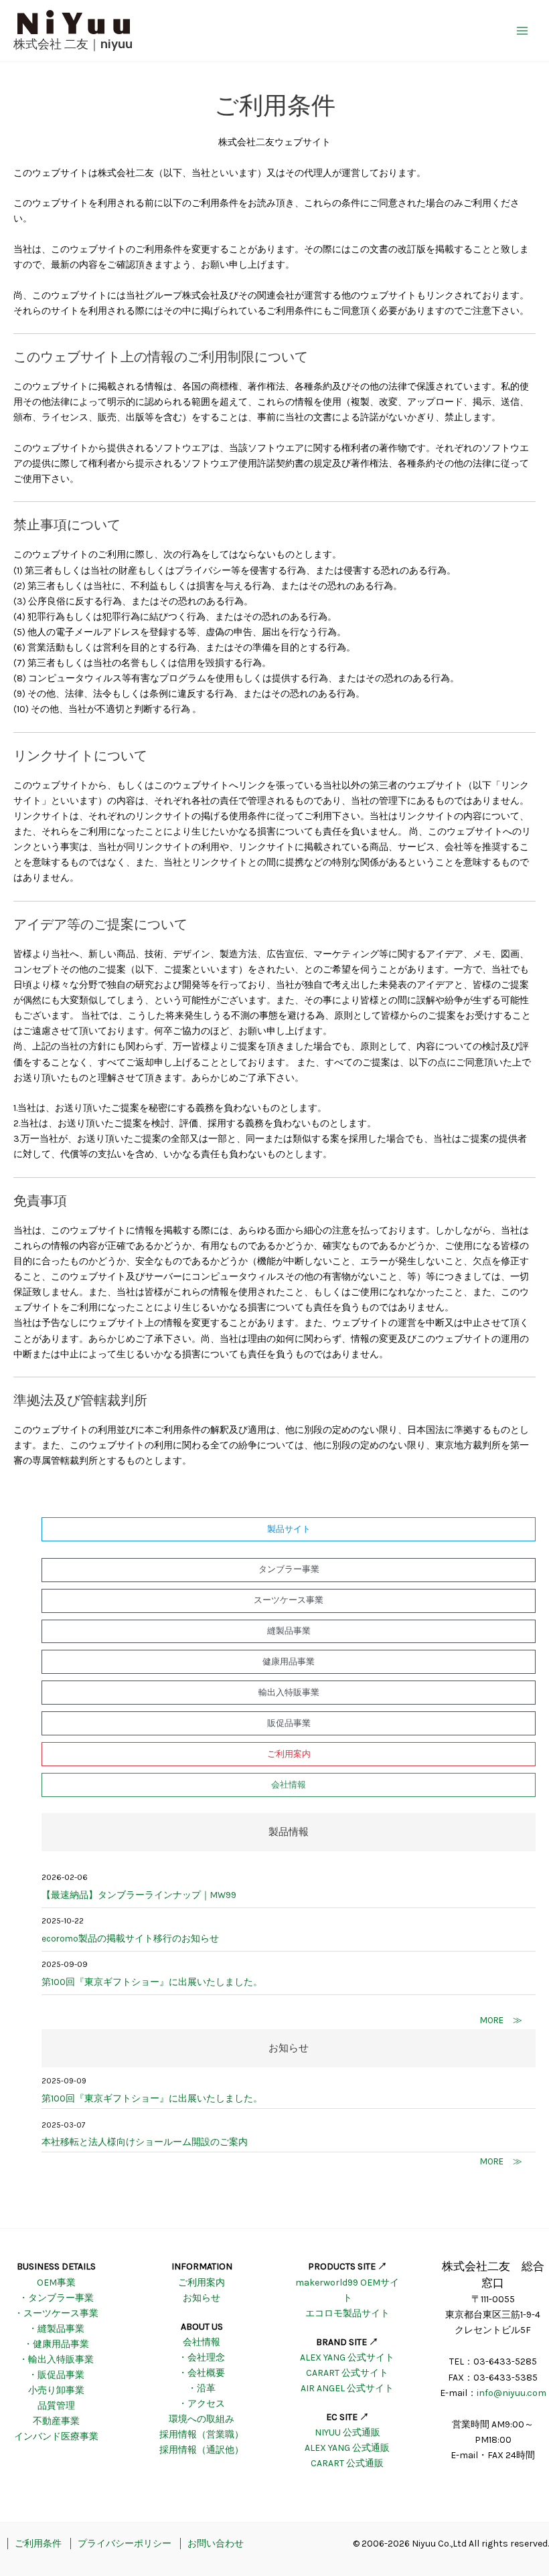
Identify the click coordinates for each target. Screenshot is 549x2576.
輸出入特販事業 (289, 1692)
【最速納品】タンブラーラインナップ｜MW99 (139, 1895)
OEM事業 (56, 2283)
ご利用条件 (38, 2544)
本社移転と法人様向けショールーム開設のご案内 (145, 2142)
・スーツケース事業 (56, 2313)
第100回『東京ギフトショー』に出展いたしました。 (153, 1982)
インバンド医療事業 (56, 2436)
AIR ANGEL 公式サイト (347, 2388)
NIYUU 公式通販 (347, 2432)
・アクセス (202, 2404)
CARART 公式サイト (347, 2373)
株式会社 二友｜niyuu (73, 44)
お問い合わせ (216, 2544)
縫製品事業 (289, 1631)
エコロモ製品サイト (347, 2313)
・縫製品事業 (56, 2329)
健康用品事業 (289, 1661)
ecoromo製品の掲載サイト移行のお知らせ (130, 1939)
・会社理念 (202, 2357)
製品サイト (289, 1529)
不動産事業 (56, 2421)
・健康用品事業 (56, 2344)
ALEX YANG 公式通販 (347, 2448)
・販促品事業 (56, 2375)
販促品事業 (289, 1723)
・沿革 (202, 2388)
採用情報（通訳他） (202, 2450)
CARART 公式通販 (347, 2463)
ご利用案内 (289, 1754)
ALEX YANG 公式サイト (347, 2357)
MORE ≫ (501, 2020)
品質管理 (56, 2406)
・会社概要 (202, 2373)
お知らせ (202, 2298)
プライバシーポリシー (125, 2544)
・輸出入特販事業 (56, 2359)
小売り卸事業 (56, 2390)
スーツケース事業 (289, 1600)
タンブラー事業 (289, 1569)
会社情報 (289, 1785)
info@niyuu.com (512, 2393)
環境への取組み (202, 2419)
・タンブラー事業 (56, 2298)
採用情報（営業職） (202, 2434)
